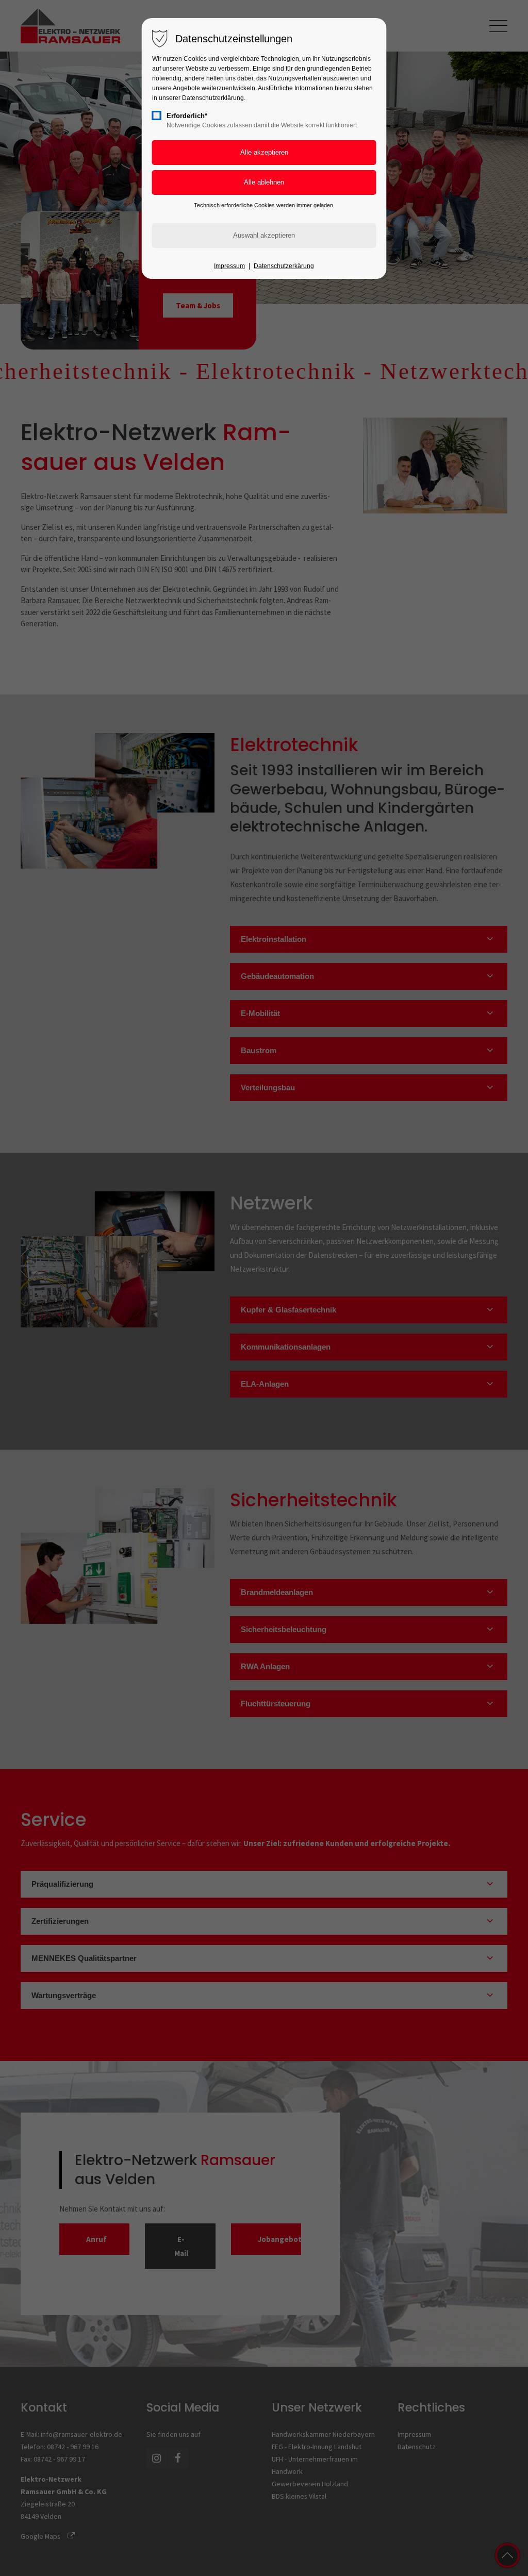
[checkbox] (157, 115)
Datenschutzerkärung (284, 266)
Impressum (229, 266)
